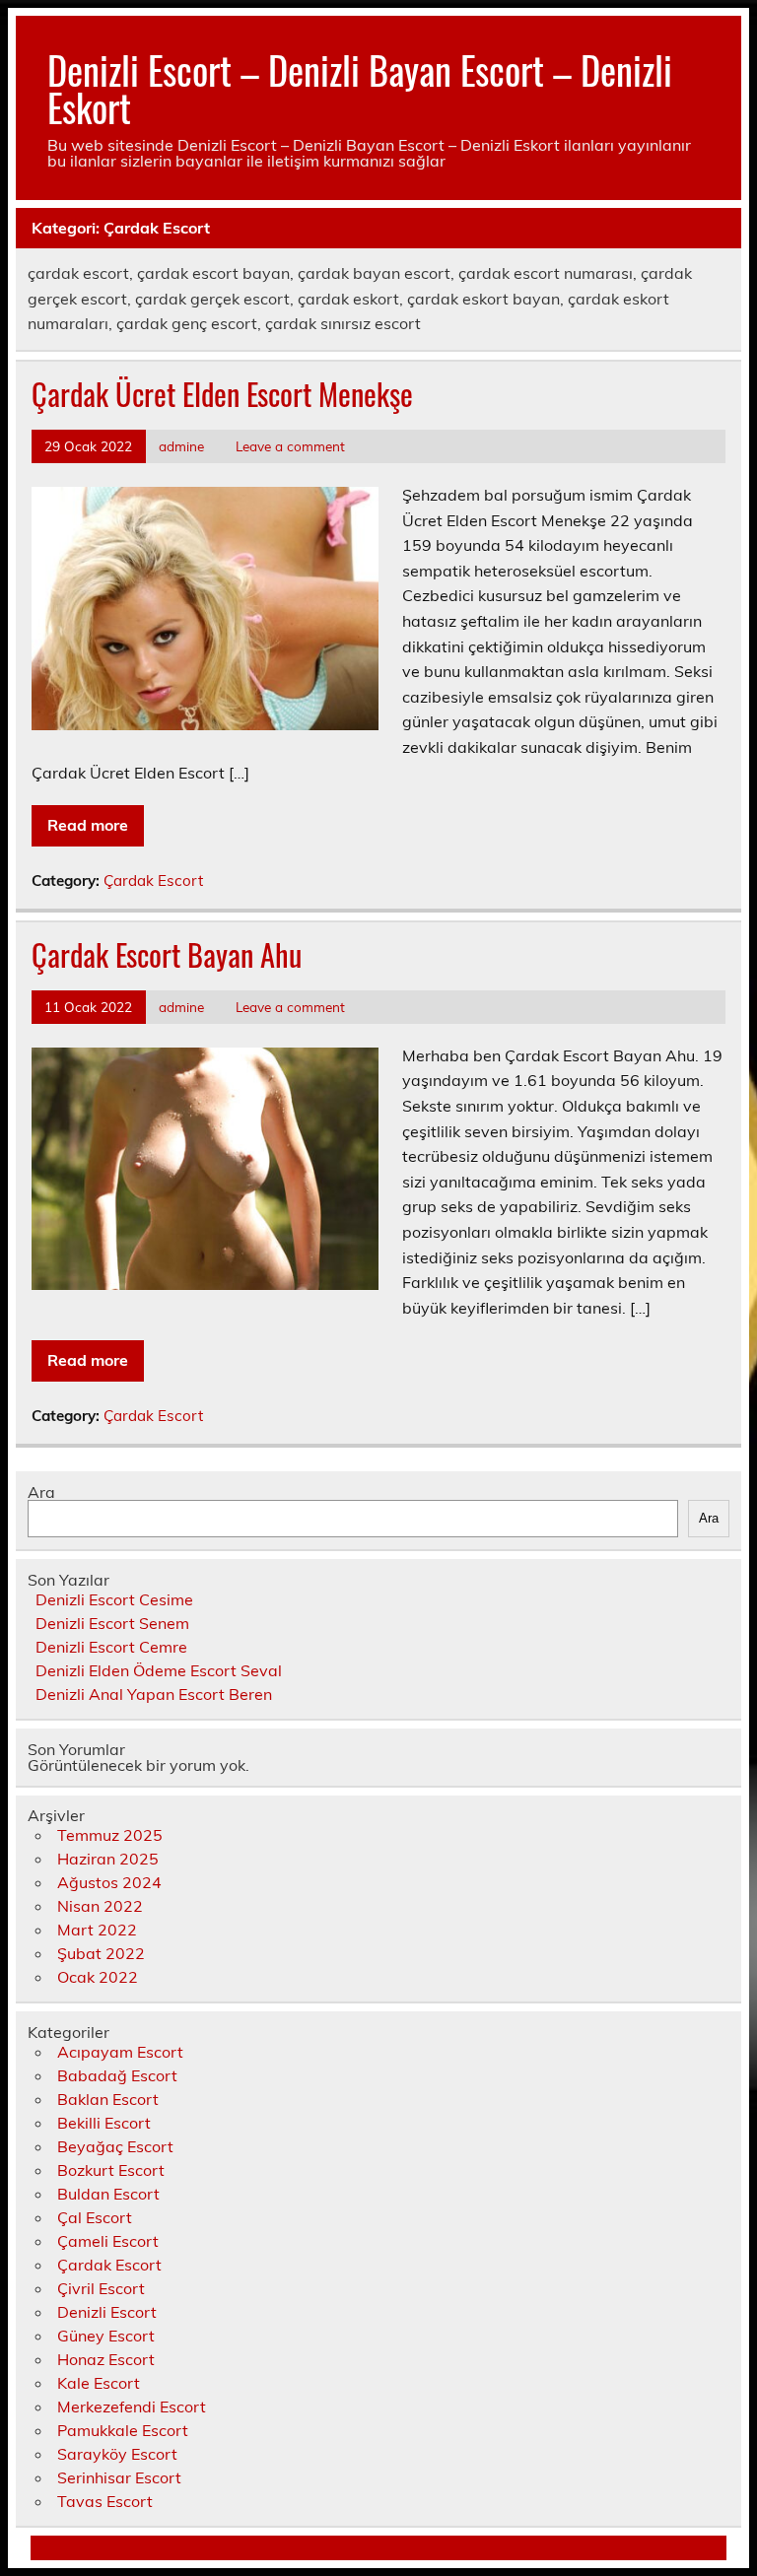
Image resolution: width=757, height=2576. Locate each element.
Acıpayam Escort (120, 2052)
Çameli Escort (108, 2241)
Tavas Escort (105, 2501)
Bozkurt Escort (111, 2170)
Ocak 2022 (98, 1977)
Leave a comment (290, 446)
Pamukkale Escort (123, 2430)
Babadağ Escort (117, 2075)
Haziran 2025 (108, 1859)
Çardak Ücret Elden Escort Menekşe (222, 394)
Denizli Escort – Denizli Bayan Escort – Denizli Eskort (360, 88)
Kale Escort (99, 2383)
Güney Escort (106, 2336)
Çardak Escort (153, 881)
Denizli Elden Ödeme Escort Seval (159, 1670)
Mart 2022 (97, 1930)
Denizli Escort (107, 2312)
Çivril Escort (101, 2288)
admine (181, 446)
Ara (41, 1492)
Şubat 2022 (101, 1953)
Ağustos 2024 (109, 1882)
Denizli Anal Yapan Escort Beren (154, 1694)
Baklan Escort (108, 2099)
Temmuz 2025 (110, 1835)
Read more (88, 825)
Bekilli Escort (104, 2123)
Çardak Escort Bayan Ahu (167, 954)
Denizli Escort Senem (112, 1623)
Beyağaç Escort (115, 2146)
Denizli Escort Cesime (114, 1599)
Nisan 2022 (100, 1906)
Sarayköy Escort (117, 2454)
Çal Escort (95, 2217)
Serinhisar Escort (119, 2477)
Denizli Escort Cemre (111, 1647)
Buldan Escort (108, 2194)
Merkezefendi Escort (132, 2407)
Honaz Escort (106, 2359)
